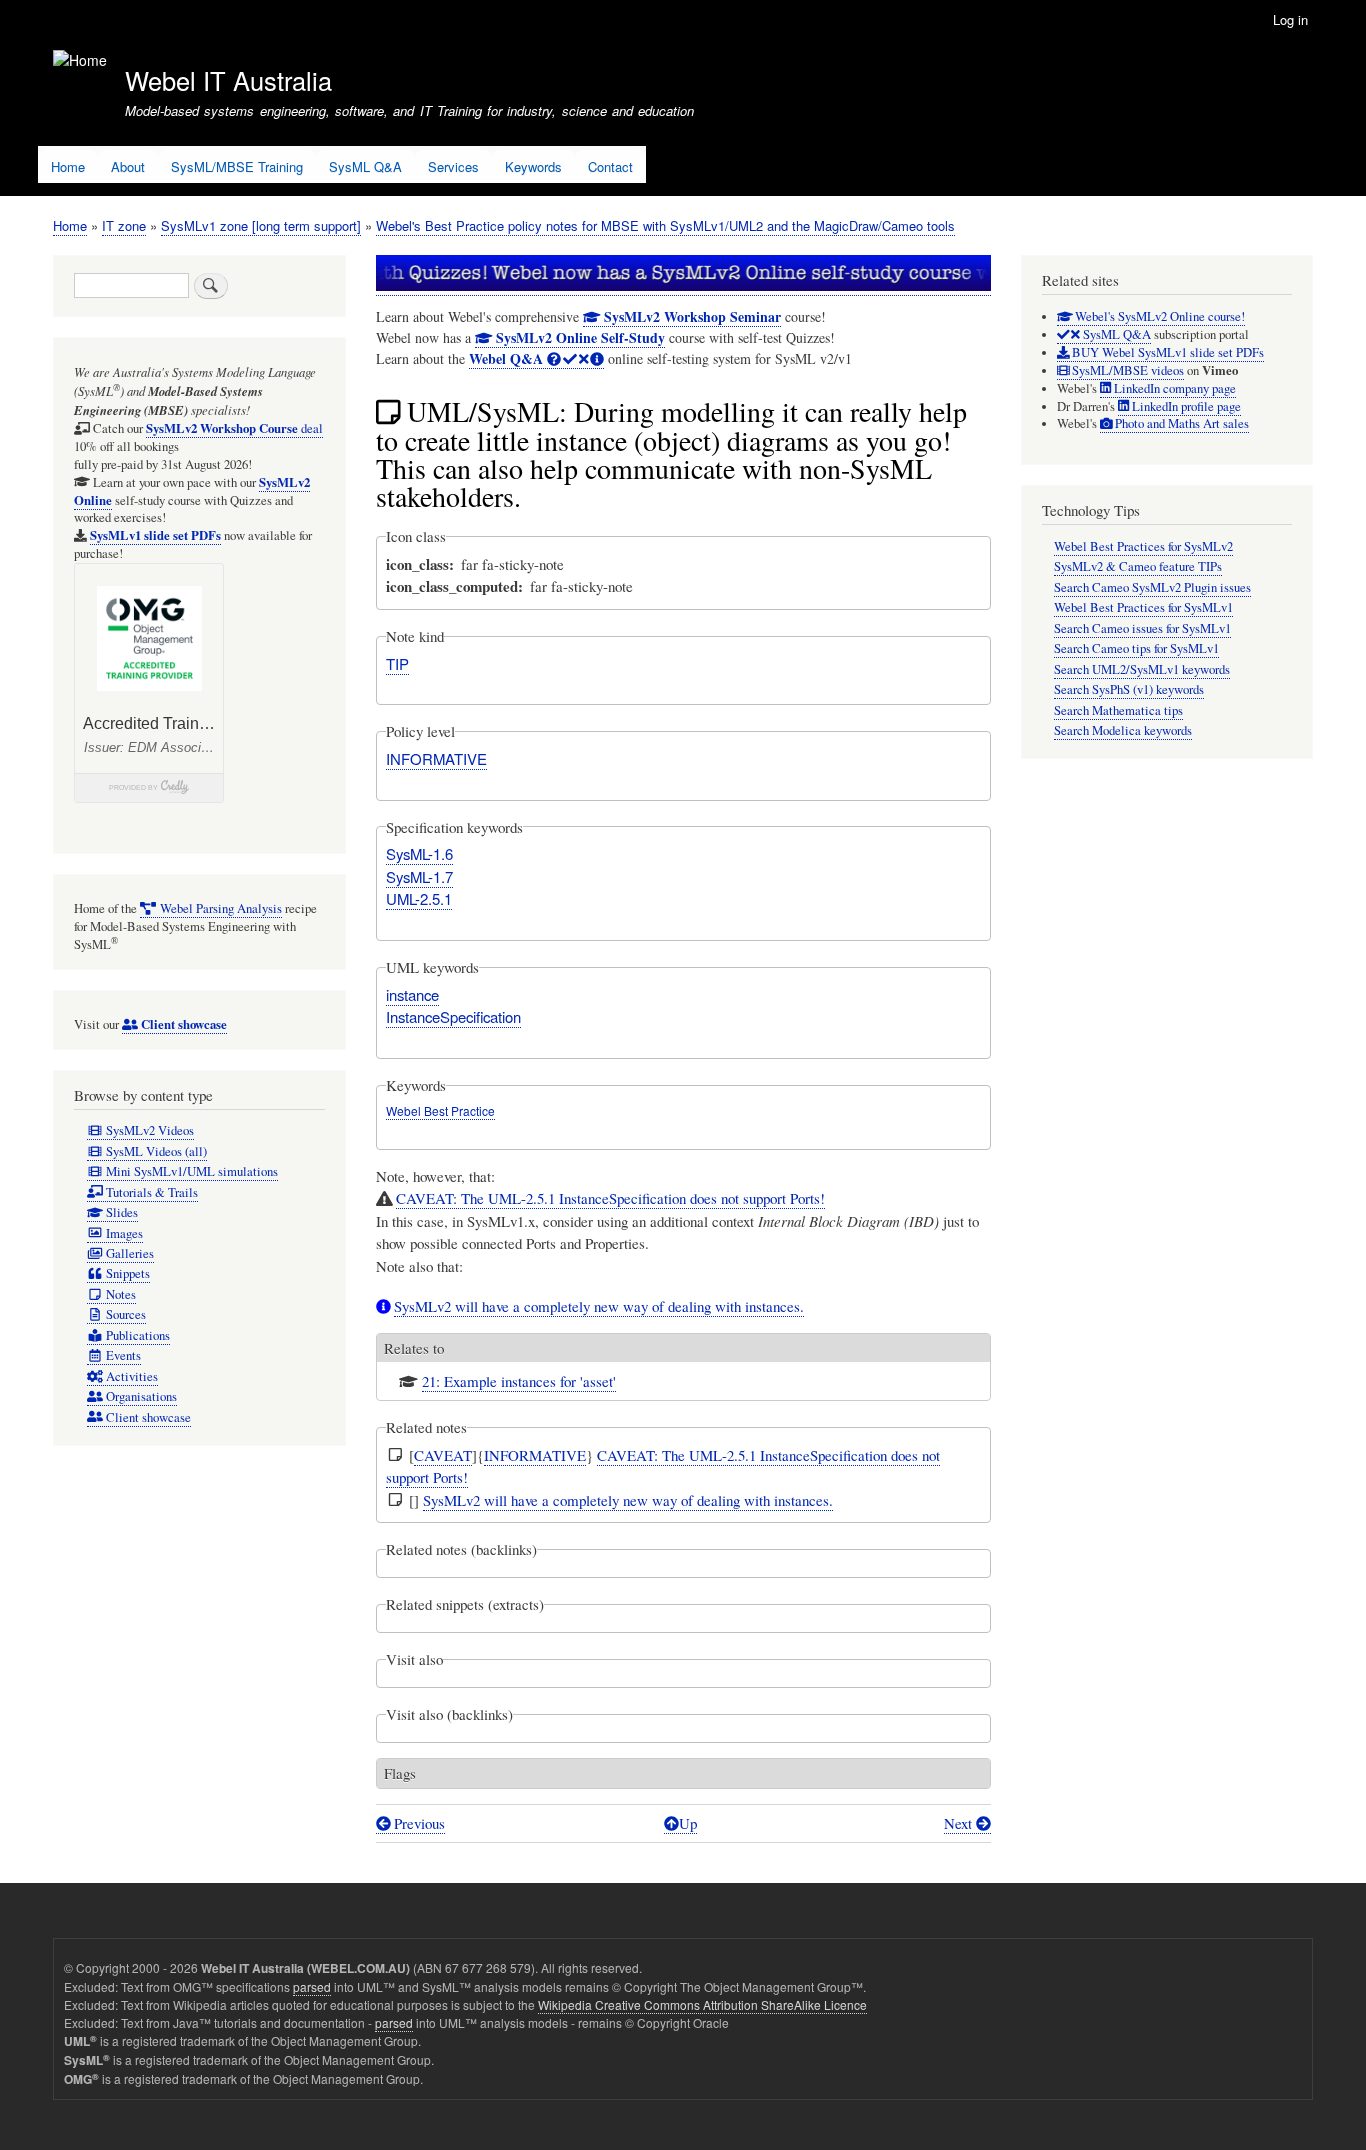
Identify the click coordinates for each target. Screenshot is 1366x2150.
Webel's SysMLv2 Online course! (1158, 316)
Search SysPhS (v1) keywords (1129, 689)
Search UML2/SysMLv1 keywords (1142, 669)
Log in (1290, 19)
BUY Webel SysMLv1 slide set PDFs (1166, 352)
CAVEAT (443, 1455)
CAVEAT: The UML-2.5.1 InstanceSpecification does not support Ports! (610, 1198)
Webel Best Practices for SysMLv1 (1143, 607)
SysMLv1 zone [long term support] (261, 225)
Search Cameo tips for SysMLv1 (1136, 648)
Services (453, 166)
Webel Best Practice (440, 1110)
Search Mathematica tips (1118, 710)
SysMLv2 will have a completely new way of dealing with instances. (599, 1306)
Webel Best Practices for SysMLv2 (1143, 546)
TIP (397, 663)
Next (960, 1823)
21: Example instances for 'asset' (519, 1381)
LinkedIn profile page (1185, 406)
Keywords (533, 166)
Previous (417, 1823)
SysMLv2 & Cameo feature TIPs (1138, 566)
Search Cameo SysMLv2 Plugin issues (1152, 587)
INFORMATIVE (436, 758)
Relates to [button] (414, 1348)
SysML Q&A (365, 166)
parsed (312, 1986)
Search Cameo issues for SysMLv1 (1142, 628)
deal (234, 428)
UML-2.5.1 (419, 898)
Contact (610, 166)
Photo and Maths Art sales (1180, 423)
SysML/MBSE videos (1126, 370)
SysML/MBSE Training (237, 166)
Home (68, 166)
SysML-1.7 (419, 876)
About (128, 166)
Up (688, 1823)
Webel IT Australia (228, 80)
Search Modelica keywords (1123, 730)
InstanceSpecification (453, 1016)
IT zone (124, 225)
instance (412, 994)
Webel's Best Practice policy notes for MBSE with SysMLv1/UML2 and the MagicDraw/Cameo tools (665, 225)
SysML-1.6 (419, 853)
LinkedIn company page (1173, 388)
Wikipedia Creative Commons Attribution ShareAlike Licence (702, 2004)
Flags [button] (400, 1773)
